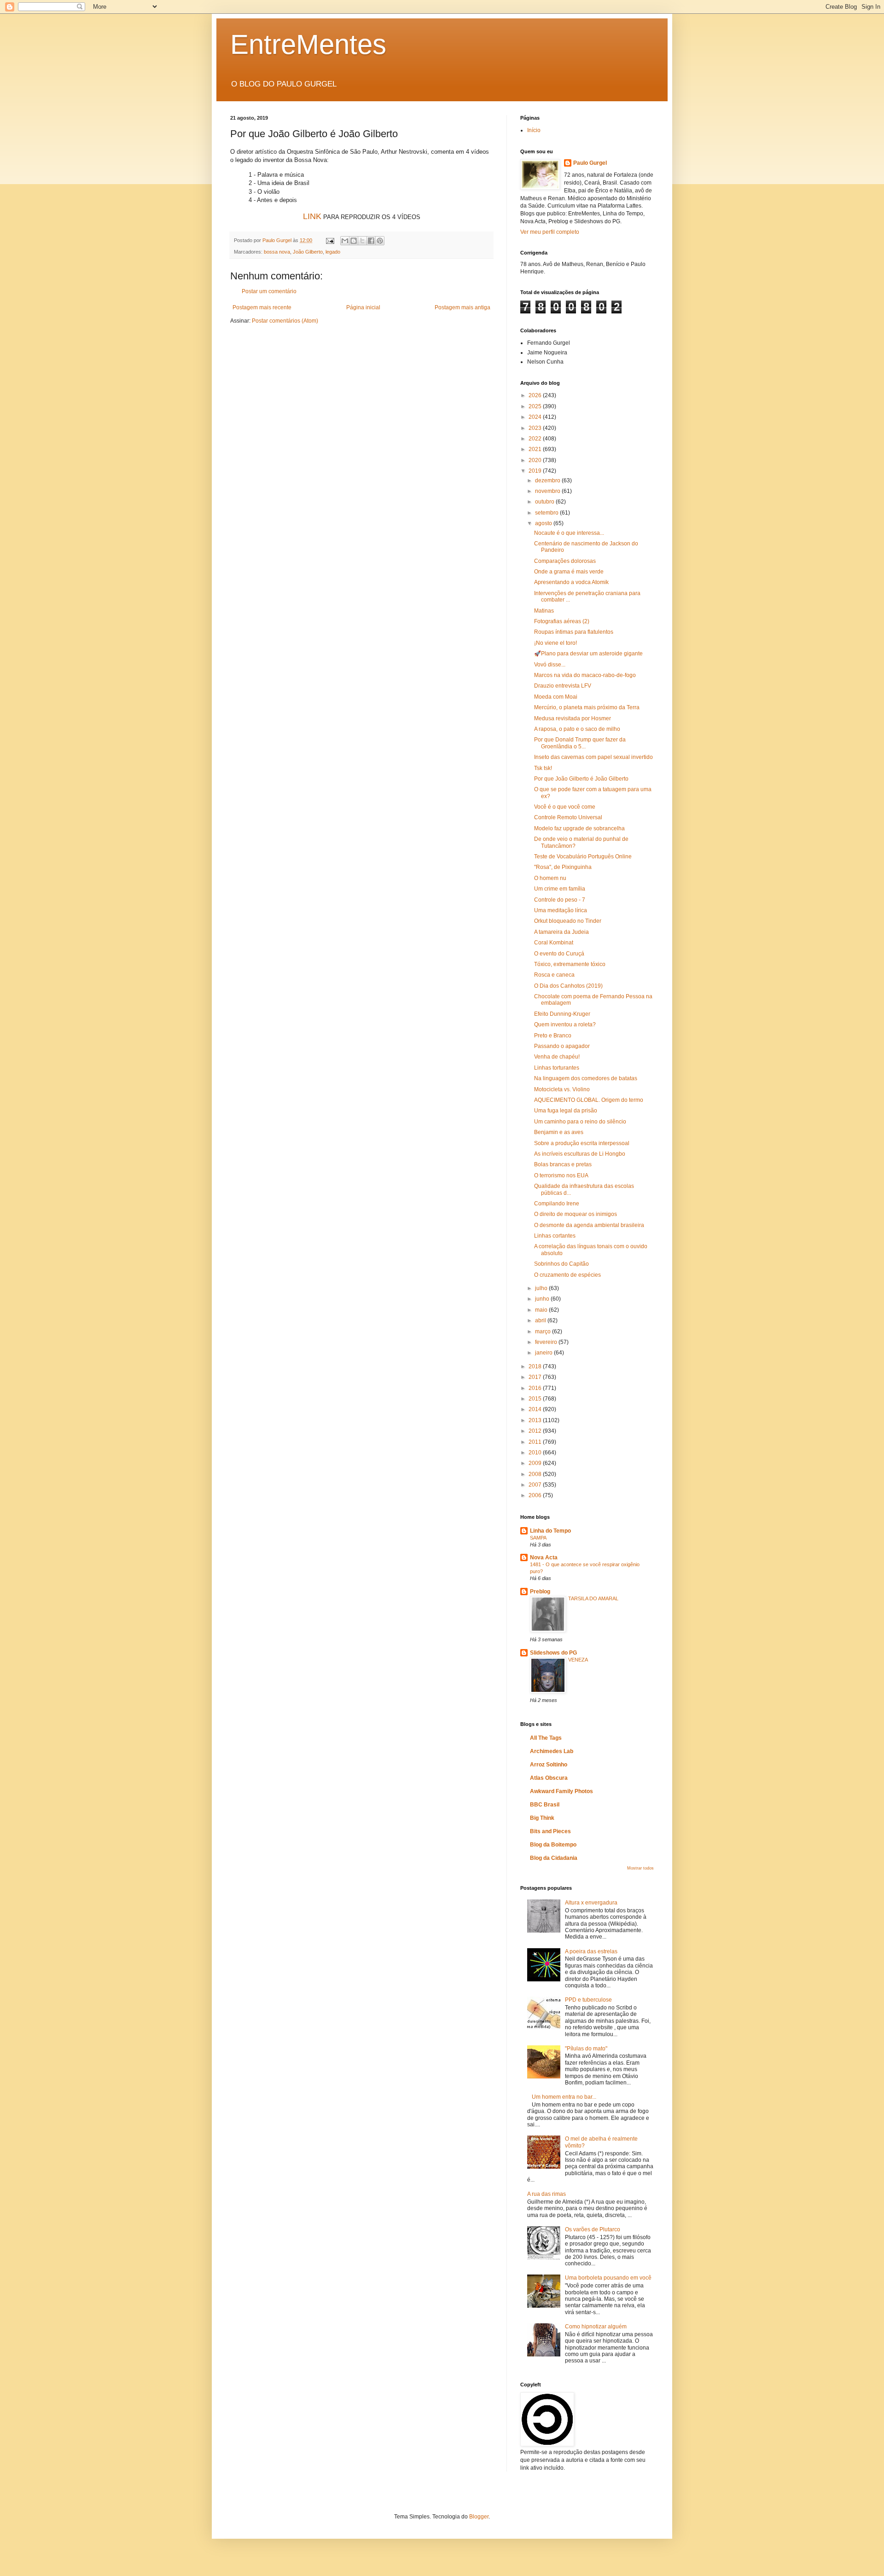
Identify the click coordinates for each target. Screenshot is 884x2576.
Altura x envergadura (591, 1903)
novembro (548, 491)
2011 (536, 1442)
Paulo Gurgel (590, 163)
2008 (536, 1474)
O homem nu (550, 878)
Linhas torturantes (557, 1068)
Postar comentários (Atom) (285, 321)
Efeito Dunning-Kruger (562, 1014)
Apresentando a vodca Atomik (571, 582)
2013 (536, 1420)
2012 (536, 1431)
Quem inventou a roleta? (565, 1025)
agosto (544, 523)
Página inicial (363, 307)
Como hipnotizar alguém (596, 2327)
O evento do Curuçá (559, 954)
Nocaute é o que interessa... (569, 533)
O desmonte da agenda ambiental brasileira (589, 1225)
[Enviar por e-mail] (345, 241)
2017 (536, 1377)
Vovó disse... (550, 665)
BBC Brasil (545, 1805)
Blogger (479, 2517)
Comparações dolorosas (565, 561)
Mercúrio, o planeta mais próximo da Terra (587, 707)
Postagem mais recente (262, 307)
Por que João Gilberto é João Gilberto (581, 779)
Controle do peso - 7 (560, 900)
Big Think (542, 1818)
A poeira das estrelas (591, 1951)
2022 (536, 439)
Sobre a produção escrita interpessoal (582, 1143)
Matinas (544, 611)
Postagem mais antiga (462, 307)
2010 (536, 1453)
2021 (536, 449)
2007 (536, 1485)
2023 (536, 428)
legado (333, 252)
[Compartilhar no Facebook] (371, 241)
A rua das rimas (547, 2194)
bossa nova (277, 252)
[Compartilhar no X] (362, 241)
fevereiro (547, 1342)
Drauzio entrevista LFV (563, 686)
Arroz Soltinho (549, 1765)
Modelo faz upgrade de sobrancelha (579, 828)
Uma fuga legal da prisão (566, 1111)
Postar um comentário (269, 291)
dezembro (548, 480)
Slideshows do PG (553, 1653)
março (544, 1331)
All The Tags (546, 1738)
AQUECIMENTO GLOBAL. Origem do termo (589, 1100)
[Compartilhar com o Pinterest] (380, 241)
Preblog (540, 1592)
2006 (536, 1495)
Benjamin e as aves (559, 1132)
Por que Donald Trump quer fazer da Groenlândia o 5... (580, 743)
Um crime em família (560, 889)
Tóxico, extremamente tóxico (570, 964)
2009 (536, 1463)
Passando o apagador (562, 1046)
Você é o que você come (565, 807)
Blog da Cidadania (554, 1858)
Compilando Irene (557, 1204)
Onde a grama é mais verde (569, 572)
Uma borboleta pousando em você (608, 2278)
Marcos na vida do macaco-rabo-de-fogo (585, 675)
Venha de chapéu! (557, 1057)
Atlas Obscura (549, 1778)
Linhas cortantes (555, 1236)
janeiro (544, 1353)
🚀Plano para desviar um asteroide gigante (588, 654)
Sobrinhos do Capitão (561, 1264)
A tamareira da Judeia (561, 932)
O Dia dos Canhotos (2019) (568, 986)
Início (534, 130)
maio (542, 1310)
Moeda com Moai (556, 697)
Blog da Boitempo (553, 1845)
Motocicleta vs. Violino (562, 1089)
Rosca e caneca (554, 975)
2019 (536, 471)
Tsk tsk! (543, 768)
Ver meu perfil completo (550, 232)
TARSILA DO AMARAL (593, 1598)
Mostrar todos (640, 1868)
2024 (536, 417)
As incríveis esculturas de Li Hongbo (580, 1154)
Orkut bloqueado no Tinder (568, 921)
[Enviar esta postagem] (330, 240)
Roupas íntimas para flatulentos (574, 632)
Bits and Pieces (550, 1831)
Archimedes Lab (552, 1751)
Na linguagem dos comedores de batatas (586, 1078)
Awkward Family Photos (561, 1791)
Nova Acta (544, 1557)
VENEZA (578, 1660)
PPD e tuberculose (588, 2000)
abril (541, 1320)
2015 (536, 1399)
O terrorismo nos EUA (561, 1175)
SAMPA (538, 1538)
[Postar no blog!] (354, 241)
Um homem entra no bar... (564, 2097)
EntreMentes (308, 44)
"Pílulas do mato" (586, 2049)
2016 (536, 1388)
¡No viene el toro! (555, 643)
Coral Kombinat (554, 943)
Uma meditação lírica (561, 910)
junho (543, 1299)
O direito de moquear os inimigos (576, 1214)
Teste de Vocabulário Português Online (583, 857)
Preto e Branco (553, 1036)
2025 (536, 406)
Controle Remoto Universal (568, 817)
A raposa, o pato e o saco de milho (577, 729)
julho (542, 1288)
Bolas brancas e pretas (563, 1164)
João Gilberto (308, 252)
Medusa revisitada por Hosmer (573, 718)
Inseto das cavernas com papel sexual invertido (593, 757)
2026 (536, 395)
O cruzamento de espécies (567, 1275)
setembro (547, 513)
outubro (545, 502)
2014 (536, 1409)
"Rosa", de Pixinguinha (563, 867)
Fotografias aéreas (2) (562, 621)
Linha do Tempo (550, 1531)
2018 (536, 1366)
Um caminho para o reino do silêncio (580, 1122)
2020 (536, 460)
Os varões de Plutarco (593, 2229)
